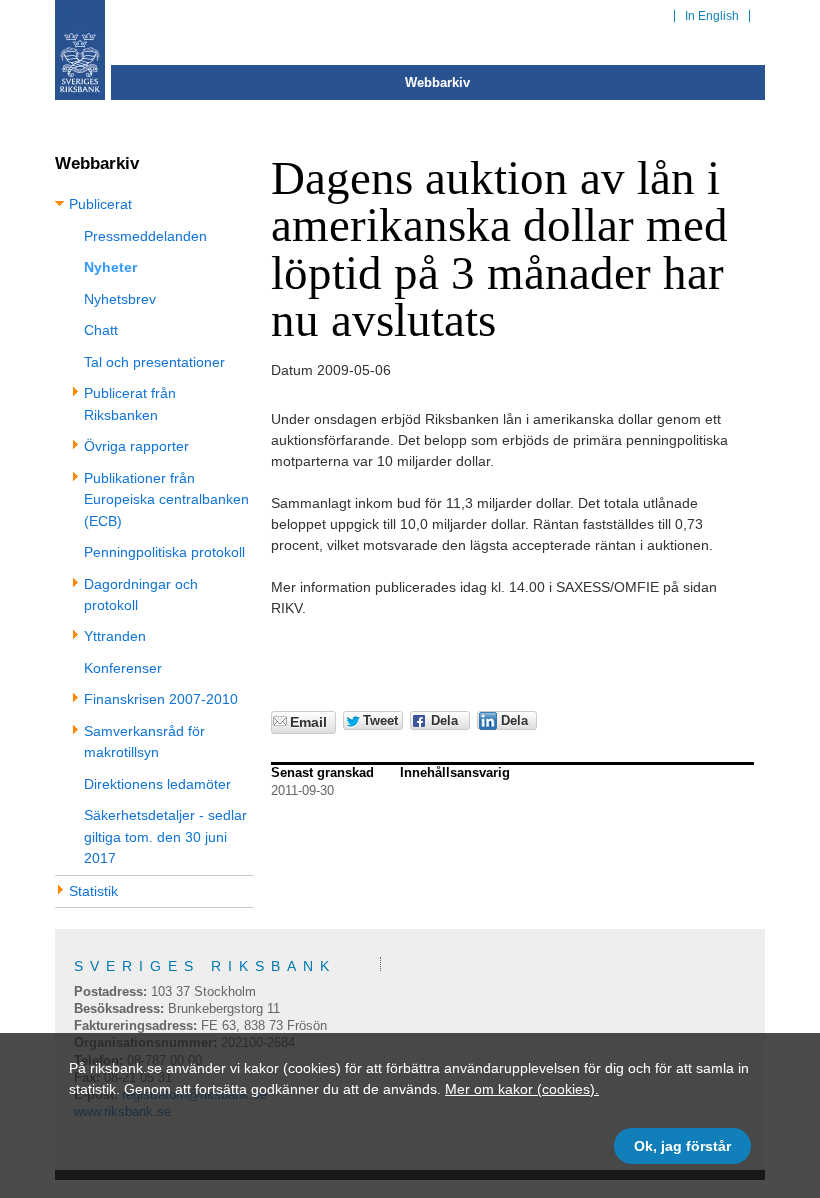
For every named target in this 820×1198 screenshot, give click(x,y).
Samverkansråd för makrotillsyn (144, 741)
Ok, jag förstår (682, 1146)
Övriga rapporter (136, 446)
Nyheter (110, 267)
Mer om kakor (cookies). (522, 1089)
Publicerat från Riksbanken (130, 403)
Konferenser (123, 668)
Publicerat (100, 204)
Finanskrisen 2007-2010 (161, 699)
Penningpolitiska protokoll (164, 552)
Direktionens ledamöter (157, 784)
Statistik (93, 891)
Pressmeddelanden (145, 236)
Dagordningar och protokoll (141, 594)
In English (712, 16)
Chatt (101, 330)
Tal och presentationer (154, 362)
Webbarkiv (437, 82)
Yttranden (115, 636)
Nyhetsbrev (120, 299)
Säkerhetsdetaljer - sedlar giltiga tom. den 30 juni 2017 (165, 836)
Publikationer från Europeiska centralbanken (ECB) (166, 499)
